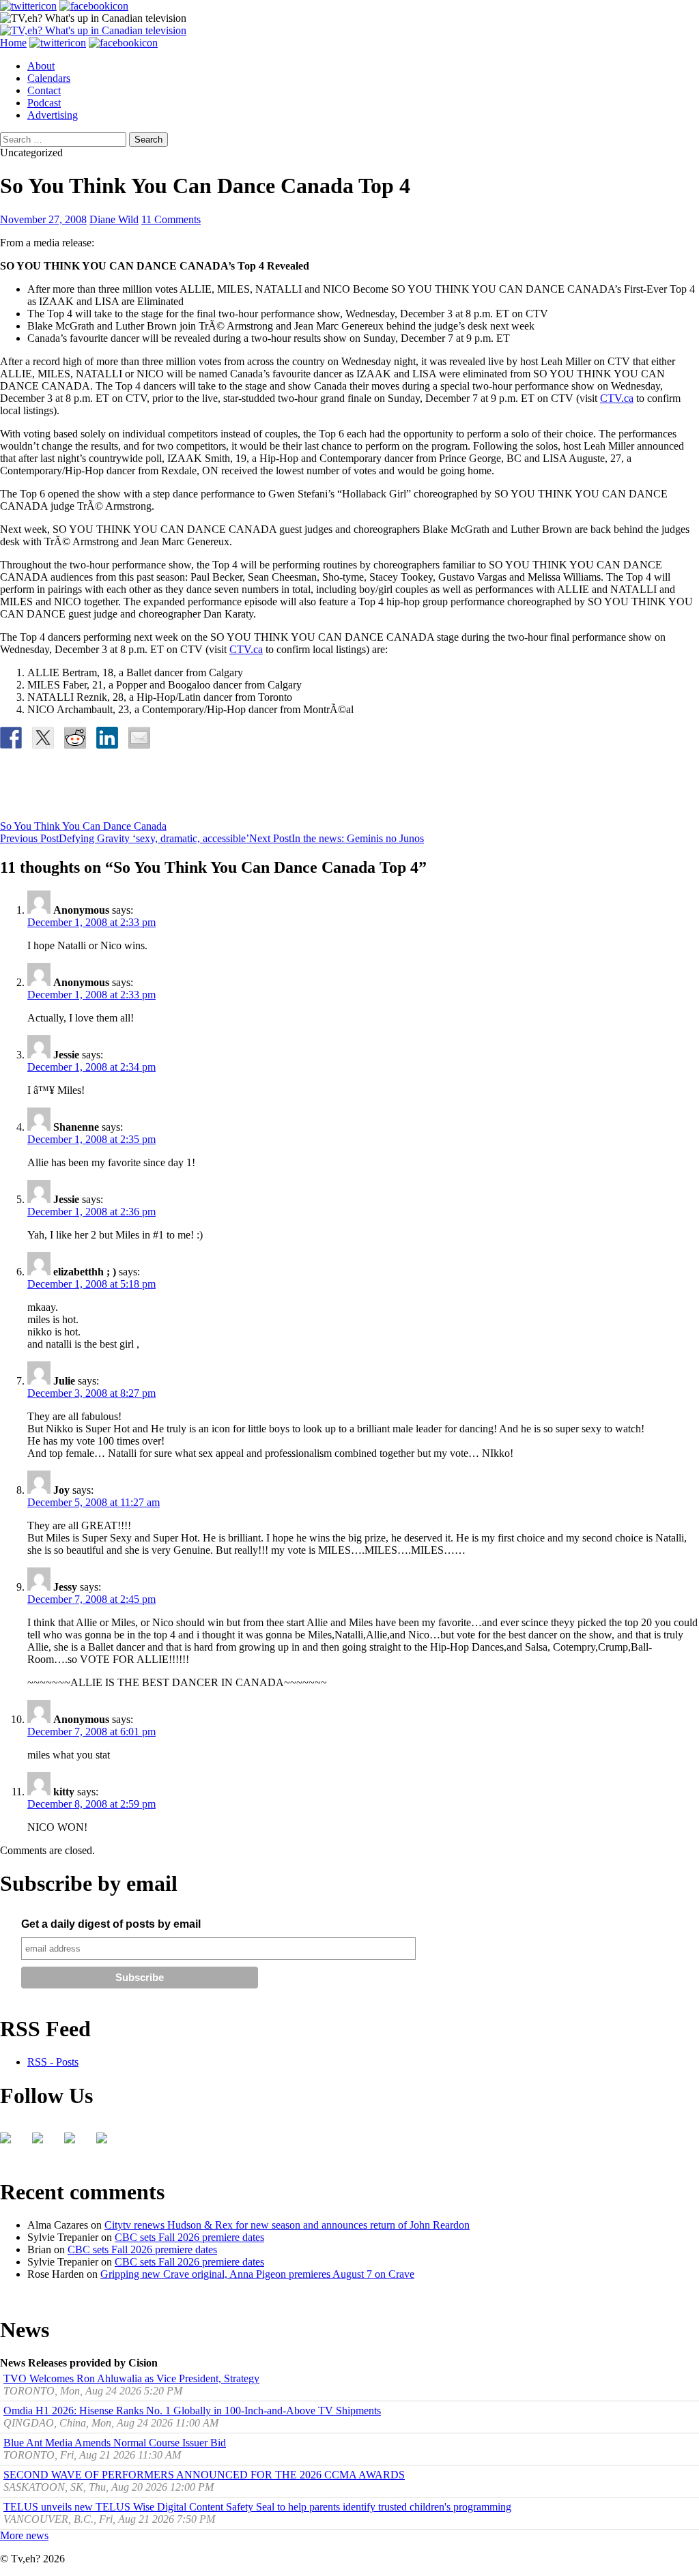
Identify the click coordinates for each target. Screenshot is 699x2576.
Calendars (49, 78)
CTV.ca (617, 398)
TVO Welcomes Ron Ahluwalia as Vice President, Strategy (131, 2378)
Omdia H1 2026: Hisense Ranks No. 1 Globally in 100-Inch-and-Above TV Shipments (192, 2411)
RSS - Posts (53, 2062)
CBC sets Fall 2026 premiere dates (189, 2237)
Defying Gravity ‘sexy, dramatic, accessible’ (125, 838)
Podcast (44, 103)
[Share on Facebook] (11, 738)
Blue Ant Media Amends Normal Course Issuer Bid (115, 2443)
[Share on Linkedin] (107, 738)
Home (13, 43)
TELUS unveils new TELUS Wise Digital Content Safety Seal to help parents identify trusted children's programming (257, 2507)
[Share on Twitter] (43, 738)
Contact (44, 90)
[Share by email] (139, 738)
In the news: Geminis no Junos (337, 838)
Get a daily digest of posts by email (111, 1924)
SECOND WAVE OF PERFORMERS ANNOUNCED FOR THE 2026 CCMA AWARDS (204, 2475)
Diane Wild (114, 219)
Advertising (53, 115)
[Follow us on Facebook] (11, 2143)
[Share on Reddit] (75, 738)
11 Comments (171, 219)
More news (24, 2535)
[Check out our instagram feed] (107, 2143)
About (41, 66)
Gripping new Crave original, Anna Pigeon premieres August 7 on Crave (257, 2274)
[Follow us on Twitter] (43, 2143)
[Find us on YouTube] (75, 2143)
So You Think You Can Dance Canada (83, 826)
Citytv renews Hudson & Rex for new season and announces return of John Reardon (287, 2225)
